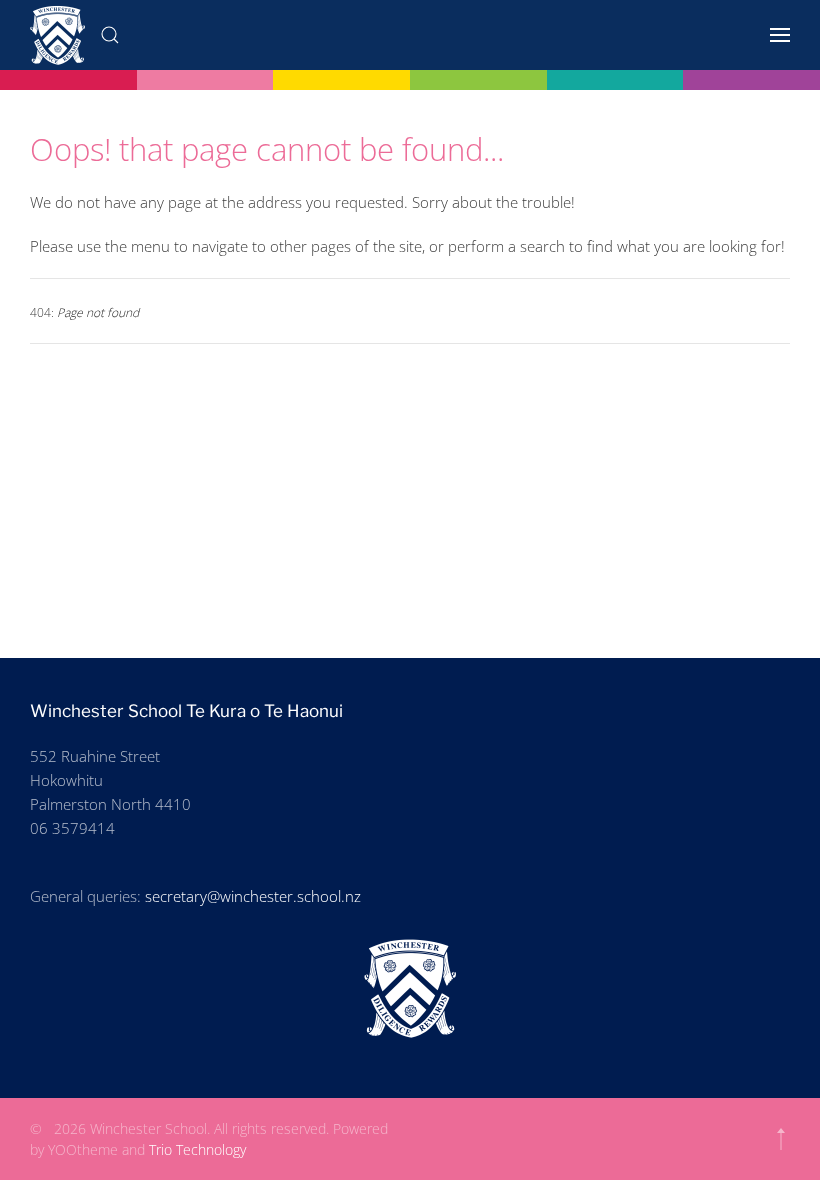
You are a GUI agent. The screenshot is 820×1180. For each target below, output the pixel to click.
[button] (110, 35)
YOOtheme (83, 1149)
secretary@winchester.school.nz (253, 896)
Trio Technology (197, 1149)
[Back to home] (57, 35)
